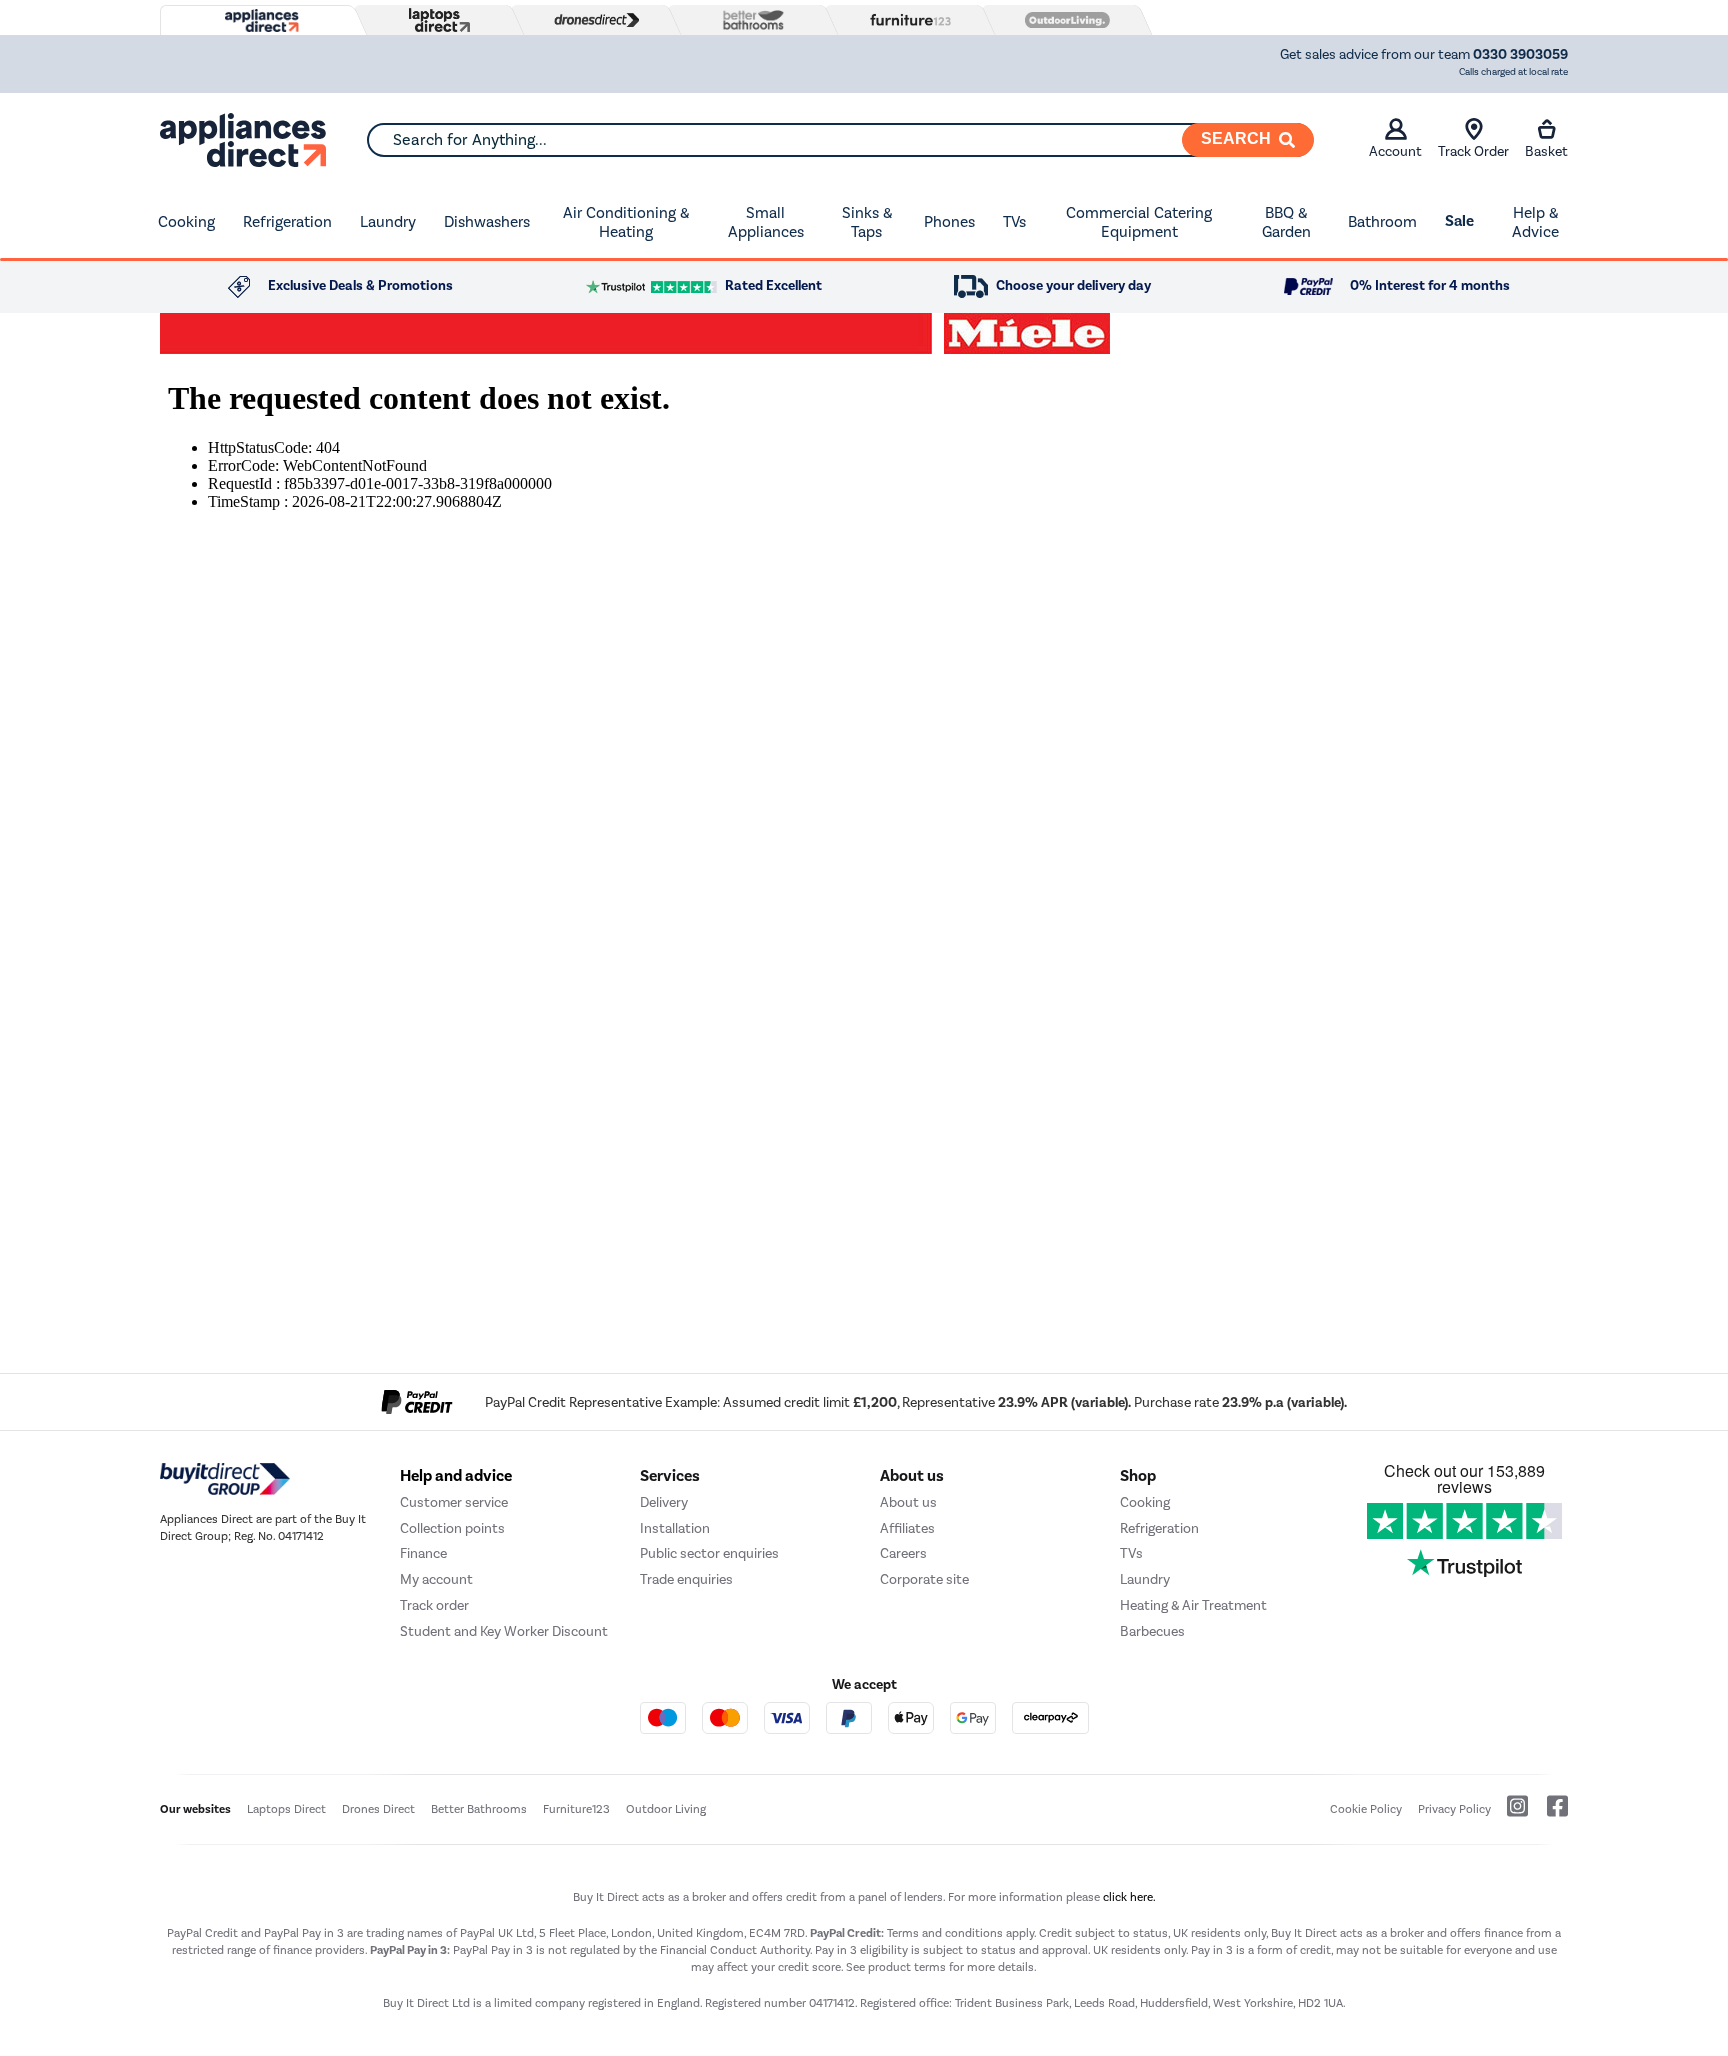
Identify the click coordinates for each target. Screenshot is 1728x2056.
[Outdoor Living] (1063, 20)
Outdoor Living (666, 1809)
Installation (675, 1528)
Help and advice (456, 1476)
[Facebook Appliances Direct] (1549, 1814)
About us (908, 1502)
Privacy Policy (1454, 1809)
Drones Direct (378, 1809)
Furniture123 (576, 1809)
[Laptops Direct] (435, 20)
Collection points (452, 1528)
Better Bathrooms (479, 1809)
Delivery (664, 1502)
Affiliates (907, 1528)
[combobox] (840, 140)
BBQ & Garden (1286, 222)
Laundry (388, 221)
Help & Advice (1535, 222)
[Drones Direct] (592, 20)
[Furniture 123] (906, 20)
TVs (1014, 221)
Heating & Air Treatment (1193, 1605)
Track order (434, 1605)
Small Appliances (766, 222)
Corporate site (924, 1579)
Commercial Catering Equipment (1139, 222)
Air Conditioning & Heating (626, 222)
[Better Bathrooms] (749, 19)
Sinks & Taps (867, 222)
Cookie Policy (1366, 1809)
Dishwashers (487, 221)
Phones (949, 221)
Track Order (1473, 151)
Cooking (186, 221)
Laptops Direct (286, 1809)
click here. (1129, 1897)
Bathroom (1382, 221)
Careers (903, 1553)
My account (436, 1579)
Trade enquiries (686, 1579)
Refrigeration (287, 221)
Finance (423, 1553)
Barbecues (1152, 1631)
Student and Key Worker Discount (504, 1631)
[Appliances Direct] (260, 21)
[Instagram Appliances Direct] (1511, 1814)
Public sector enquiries (709, 1553)
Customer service (454, 1502)
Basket (1546, 151)
